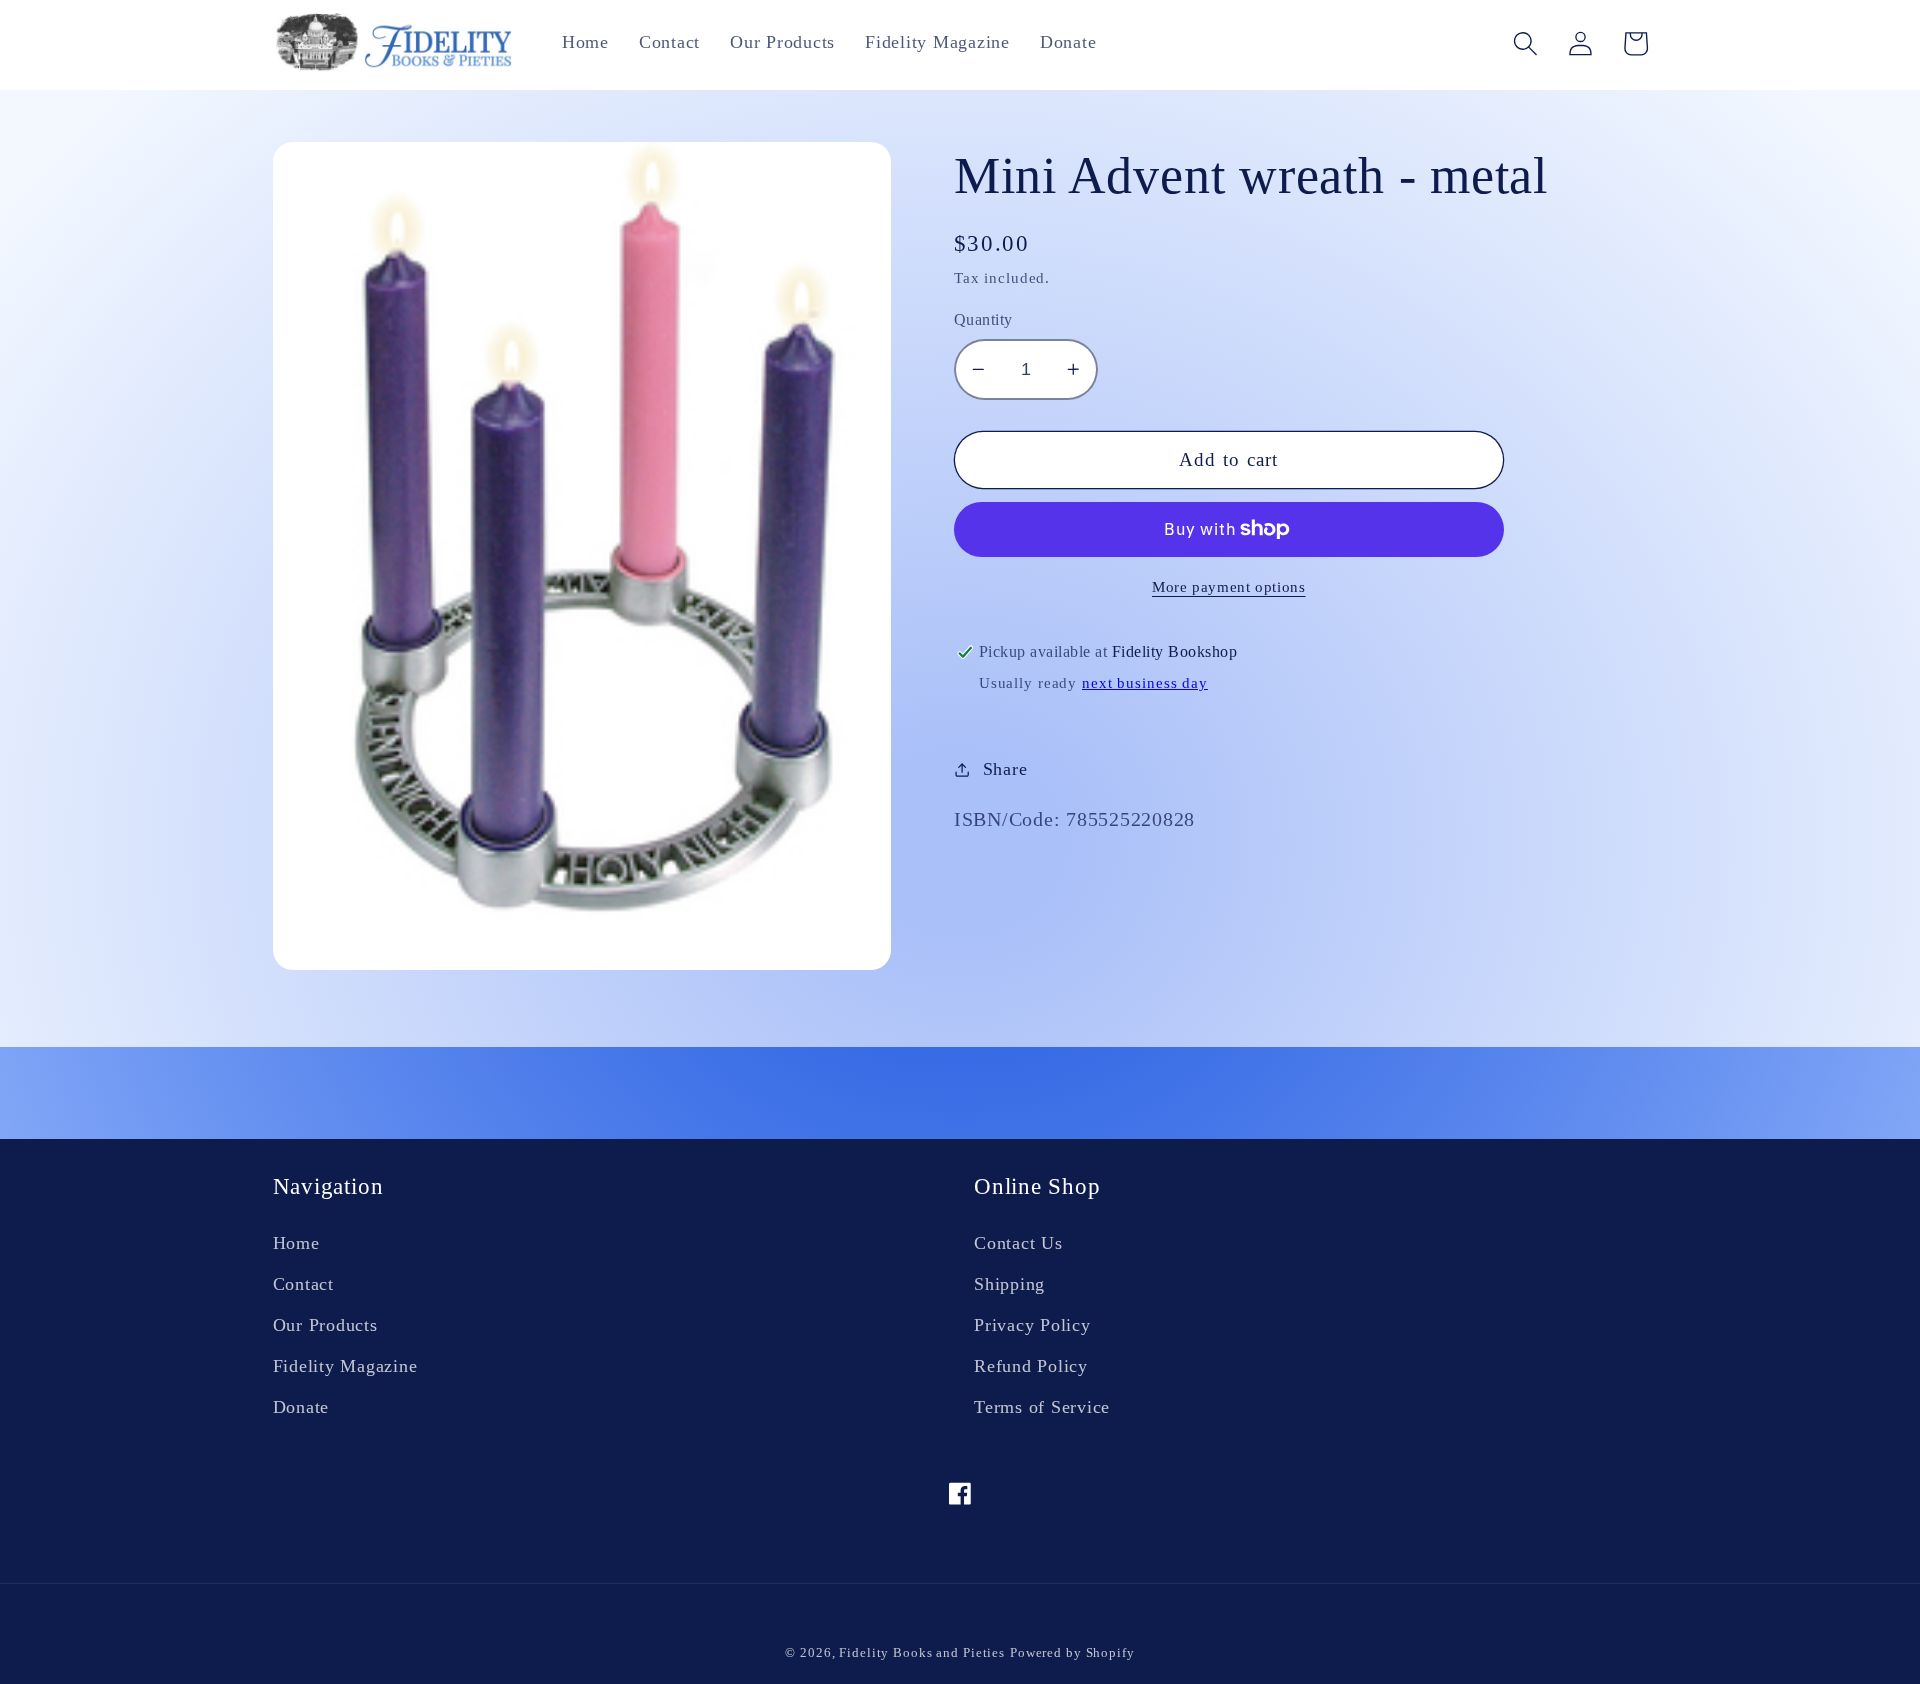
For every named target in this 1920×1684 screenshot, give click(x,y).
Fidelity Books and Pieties (922, 1653)
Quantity (983, 320)
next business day (1145, 683)
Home (296, 1243)
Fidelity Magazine (345, 1366)
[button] (1525, 43)
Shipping (1009, 1284)
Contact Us (1018, 1243)
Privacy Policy (1032, 1325)
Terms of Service (1042, 1407)
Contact (303, 1284)
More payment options (1229, 587)
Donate (301, 1407)
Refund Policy (1031, 1366)
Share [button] (1005, 769)
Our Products (325, 1325)
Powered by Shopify (1072, 1653)
